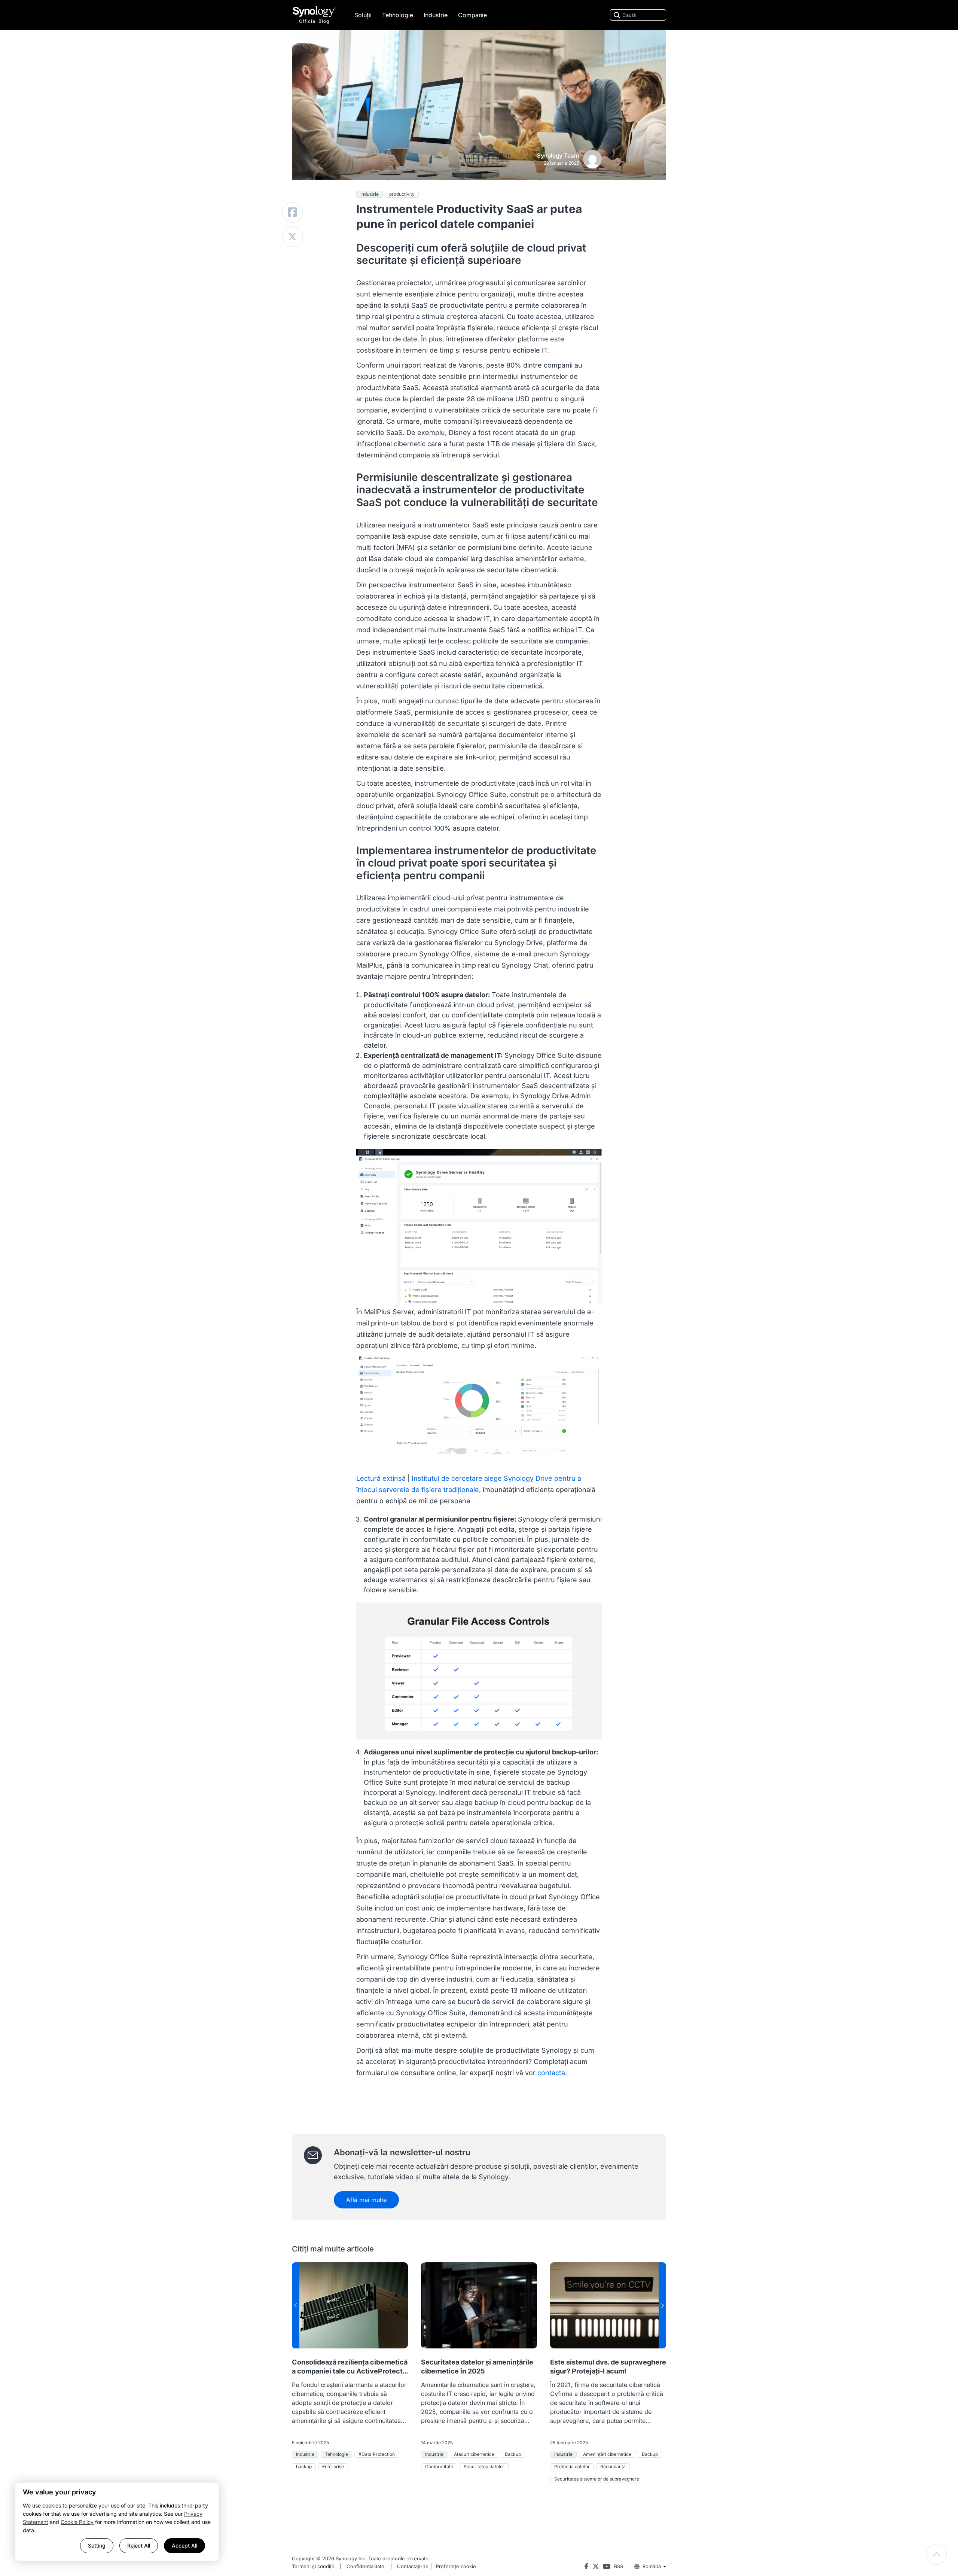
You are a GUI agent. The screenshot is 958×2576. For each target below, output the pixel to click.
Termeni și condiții (313, 2566)
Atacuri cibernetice (474, 2454)
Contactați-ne (413, 2566)
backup (304, 2467)
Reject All (139, 2545)
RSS (619, 2566)
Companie (472, 15)
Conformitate (439, 2467)
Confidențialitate (365, 2566)
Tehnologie (398, 15)
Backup (513, 2454)
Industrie (436, 15)
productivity (402, 194)
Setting (97, 2545)
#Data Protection (377, 2454)
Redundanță (613, 2467)
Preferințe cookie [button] (456, 2566)
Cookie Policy (77, 2522)
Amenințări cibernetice (607, 2454)
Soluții (363, 15)
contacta (551, 2073)
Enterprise (333, 2467)
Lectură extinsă (381, 1478)
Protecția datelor (572, 2467)
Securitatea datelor (484, 2467)
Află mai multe (366, 2200)
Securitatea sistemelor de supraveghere (597, 2479)
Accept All (184, 2545)
